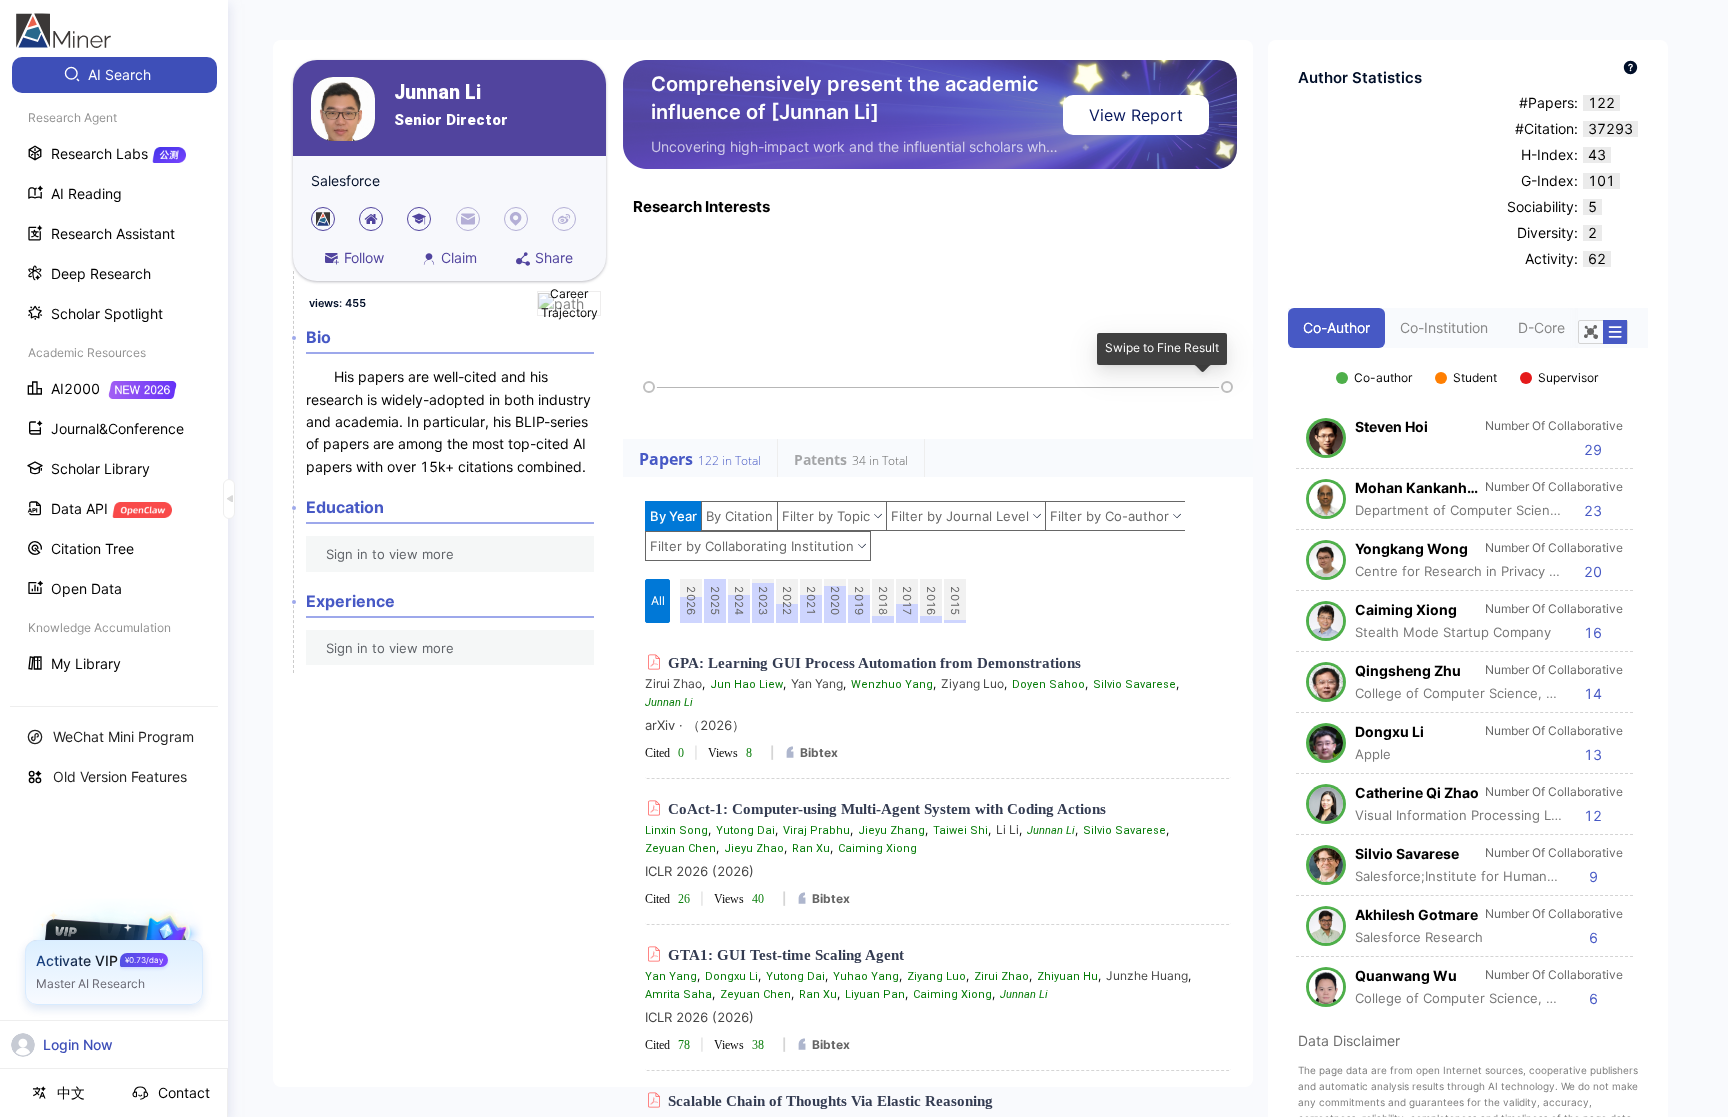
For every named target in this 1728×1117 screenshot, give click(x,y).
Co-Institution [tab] (1444, 327)
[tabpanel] (1468, 678)
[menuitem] (114, 75)
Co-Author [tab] (1336, 327)
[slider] (649, 387)
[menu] (114, 371)
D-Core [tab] (1541, 327)
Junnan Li (437, 92)
